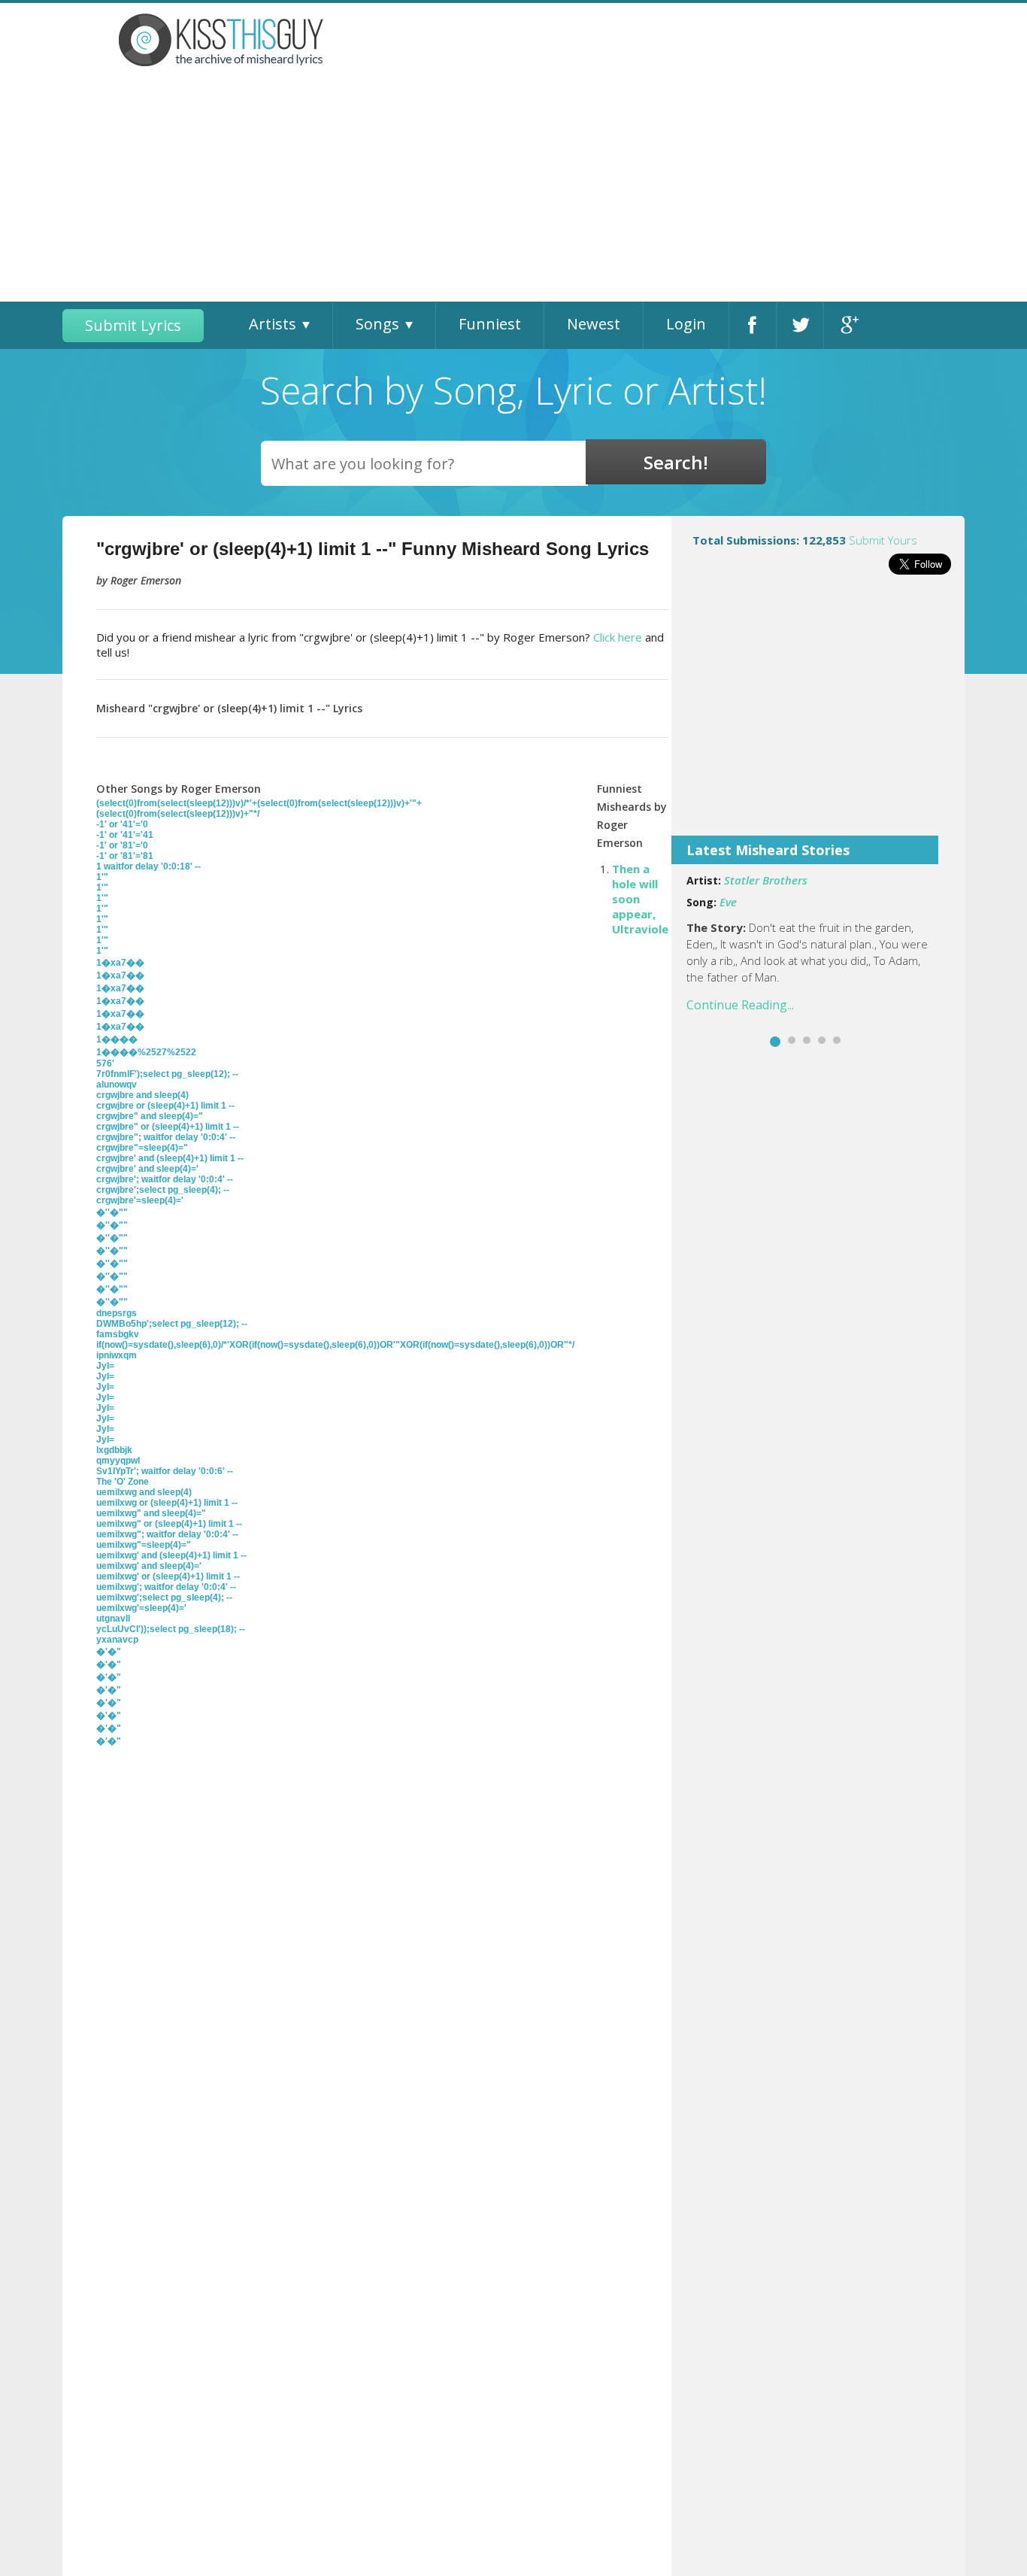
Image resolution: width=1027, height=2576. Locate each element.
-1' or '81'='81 (125, 856)
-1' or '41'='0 (122, 824)
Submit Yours (883, 540)
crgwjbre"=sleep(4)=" (142, 1148)
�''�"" (112, 1212)
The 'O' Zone (123, 1482)
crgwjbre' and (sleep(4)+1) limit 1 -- (170, 1158)
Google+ (848, 325)
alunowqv (117, 1085)
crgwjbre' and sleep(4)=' (147, 1169)
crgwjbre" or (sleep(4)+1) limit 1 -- (168, 1127)
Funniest (490, 324)
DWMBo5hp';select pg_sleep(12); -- (172, 1324)
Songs (377, 324)
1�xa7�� (120, 963)
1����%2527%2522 (146, 1052)
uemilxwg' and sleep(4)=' (149, 1566)
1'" (102, 877)
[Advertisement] (513, 189)
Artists (273, 324)
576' (105, 1063)
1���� (117, 1039)
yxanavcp (117, 1640)
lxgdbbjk (114, 1450)
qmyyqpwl (118, 1461)
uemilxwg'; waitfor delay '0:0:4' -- (166, 1587)
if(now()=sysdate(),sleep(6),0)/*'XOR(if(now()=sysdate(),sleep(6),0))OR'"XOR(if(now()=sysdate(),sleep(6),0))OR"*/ (335, 1345)
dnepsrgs (117, 1313)
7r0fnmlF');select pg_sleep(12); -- (167, 1074)
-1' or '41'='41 (125, 835)
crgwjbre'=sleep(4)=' (140, 1200)
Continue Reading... (740, 1005)
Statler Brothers (766, 880)
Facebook (753, 325)
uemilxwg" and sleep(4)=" (151, 1513)
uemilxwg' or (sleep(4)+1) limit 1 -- (168, 1576)
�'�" (109, 1652)
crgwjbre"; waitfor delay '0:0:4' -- (166, 1137)
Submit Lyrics (133, 325)
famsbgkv (118, 1334)
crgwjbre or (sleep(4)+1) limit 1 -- (165, 1106)
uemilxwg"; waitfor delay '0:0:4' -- (167, 1534)
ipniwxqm (117, 1355)
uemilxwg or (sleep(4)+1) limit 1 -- (167, 1503)
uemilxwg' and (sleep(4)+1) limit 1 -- (171, 1555)
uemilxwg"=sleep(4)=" (144, 1545)
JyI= (105, 1366)
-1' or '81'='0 (122, 845)
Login (686, 324)
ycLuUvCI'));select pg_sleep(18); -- (171, 1629)
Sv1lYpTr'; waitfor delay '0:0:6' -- (165, 1471)
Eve (728, 902)
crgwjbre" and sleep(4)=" (150, 1116)
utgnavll (113, 1619)
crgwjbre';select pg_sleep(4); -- (163, 1190)
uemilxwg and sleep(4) (144, 1492)
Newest (594, 324)
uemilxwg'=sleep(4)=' (141, 1608)
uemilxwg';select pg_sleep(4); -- (164, 1597)
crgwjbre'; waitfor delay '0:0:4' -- (165, 1179)
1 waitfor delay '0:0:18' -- (148, 866)
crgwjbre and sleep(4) (142, 1095)
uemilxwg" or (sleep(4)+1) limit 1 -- (169, 1524)
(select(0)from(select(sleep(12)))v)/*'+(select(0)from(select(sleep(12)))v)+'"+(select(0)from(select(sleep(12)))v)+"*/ (259, 809)
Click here (618, 637)
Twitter (800, 325)
